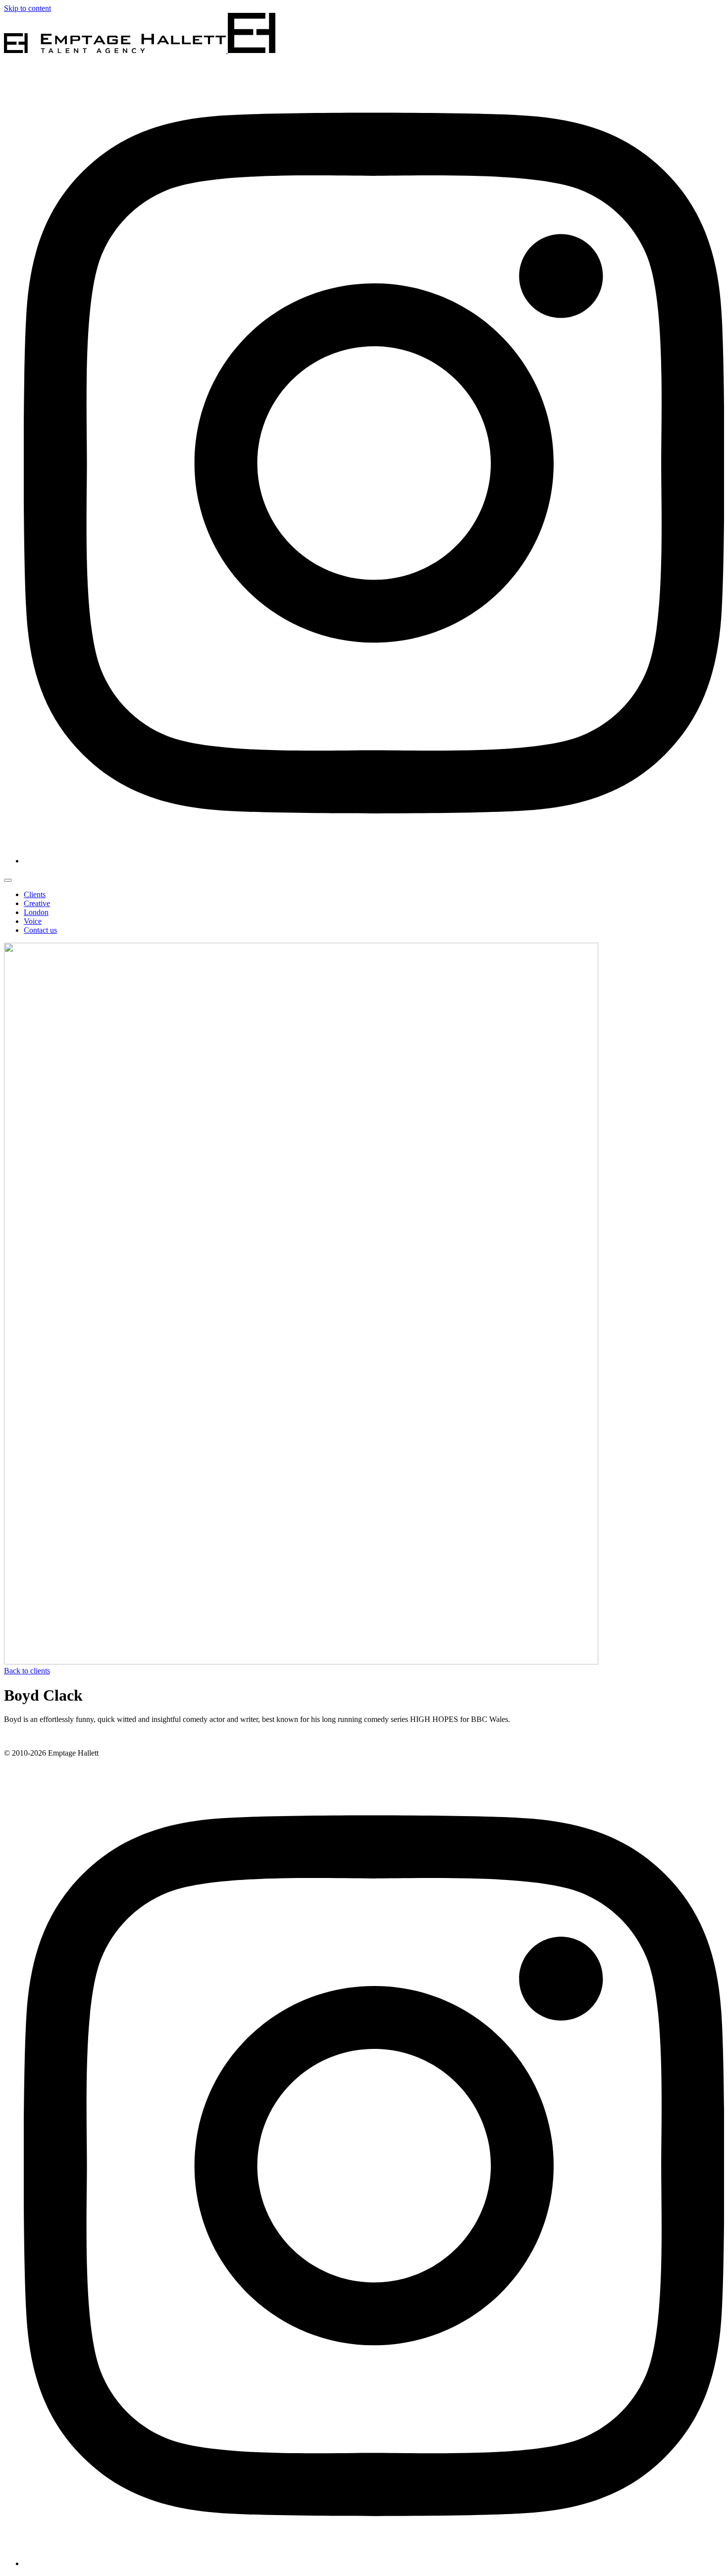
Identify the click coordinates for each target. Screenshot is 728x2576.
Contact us (40, 930)
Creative (37, 903)
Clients (35, 894)
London (36, 912)
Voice (33, 921)
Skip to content (27, 8)
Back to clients (27, 1671)
